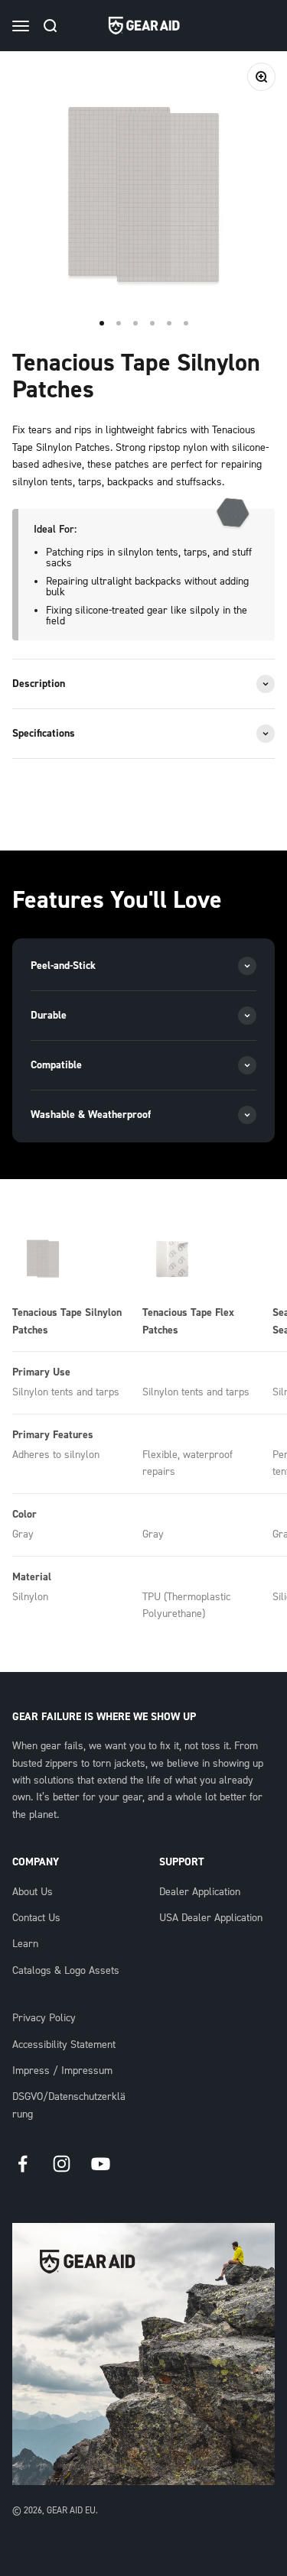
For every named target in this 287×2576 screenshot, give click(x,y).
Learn (25, 1944)
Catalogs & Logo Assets (66, 1971)
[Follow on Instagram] (62, 2164)
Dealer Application (200, 1892)
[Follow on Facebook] (23, 2164)
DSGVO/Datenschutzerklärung (69, 2105)
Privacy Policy (44, 2018)
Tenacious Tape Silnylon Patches (67, 1321)
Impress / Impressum (62, 2071)
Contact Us (36, 1918)
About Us (33, 1892)
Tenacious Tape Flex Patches (188, 1321)
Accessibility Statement (64, 2045)
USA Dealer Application (211, 1918)
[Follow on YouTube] (101, 2164)
